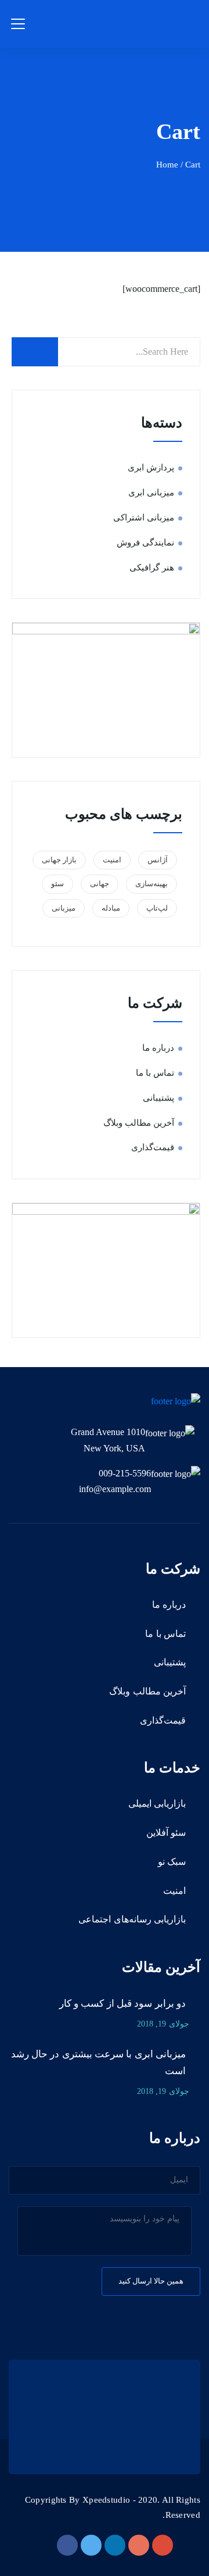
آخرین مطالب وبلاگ (139, 1123)
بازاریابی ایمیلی (157, 1803)
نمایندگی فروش (145, 543)
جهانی (100, 884)
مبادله (111, 908)
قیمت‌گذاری (153, 1147)
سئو (57, 884)
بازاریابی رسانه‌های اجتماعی (132, 1919)
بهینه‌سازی (152, 884)
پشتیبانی (158, 1098)
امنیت (112, 860)
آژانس (158, 860)
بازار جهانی (59, 860)
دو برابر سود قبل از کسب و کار (122, 2004)
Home (167, 165)
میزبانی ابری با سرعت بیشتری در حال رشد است (98, 2063)
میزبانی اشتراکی (144, 518)
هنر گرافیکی (152, 568)
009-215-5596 (125, 1473)
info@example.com (115, 1489)
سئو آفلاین (166, 1833)
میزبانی (64, 908)
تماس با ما (155, 1073)
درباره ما (158, 1048)
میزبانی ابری (151, 493)
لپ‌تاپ (157, 908)
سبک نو (172, 1862)
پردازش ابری (151, 468)
